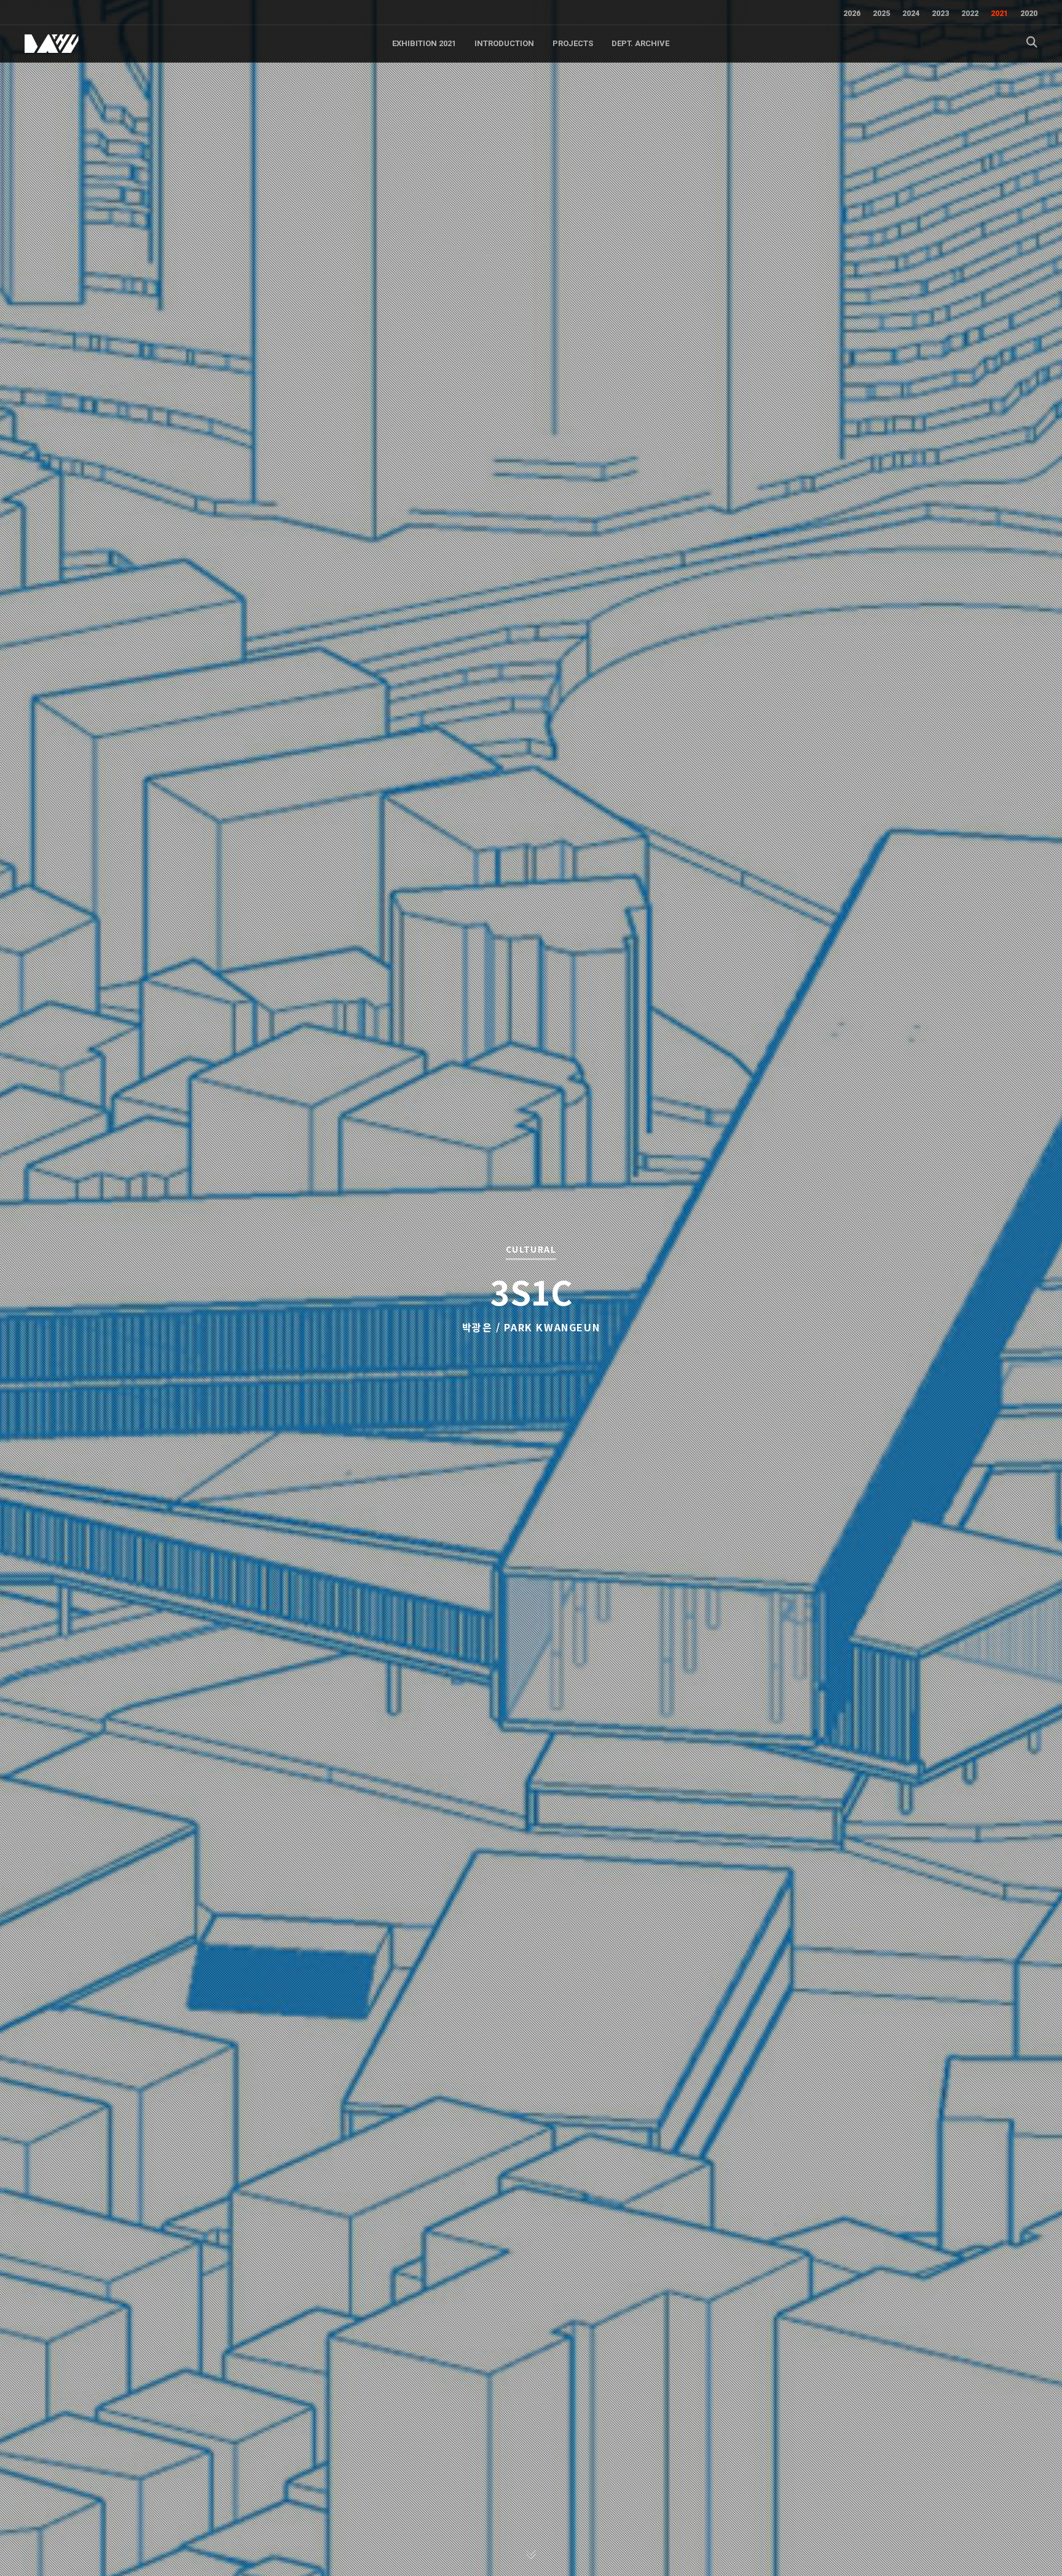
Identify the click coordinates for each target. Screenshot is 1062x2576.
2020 (1029, 14)
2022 (970, 14)
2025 (881, 14)
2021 (999, 14)
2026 (852, 14)
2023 (940, 14)
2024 (911, 14)
